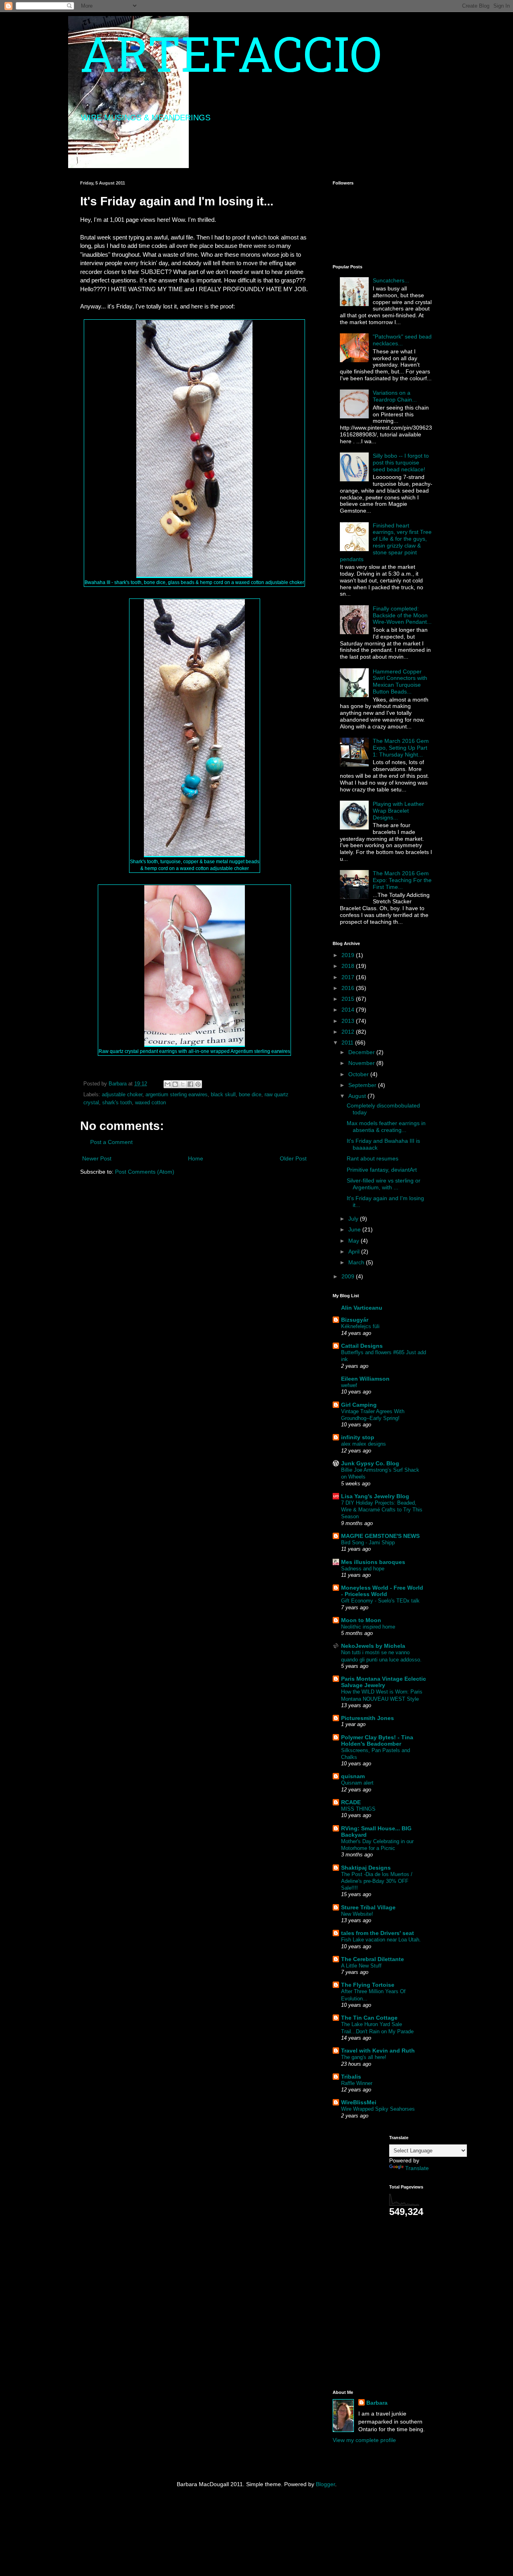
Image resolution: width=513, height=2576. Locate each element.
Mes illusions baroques (373, 1562)
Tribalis (351, 2077)
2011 (348, 1043)
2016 (349, 988)
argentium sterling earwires (177, 1095)
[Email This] (168, 1084)
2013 (349, 1021)
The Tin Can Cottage (369, 2018)
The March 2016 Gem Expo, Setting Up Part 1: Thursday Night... (401, 748)
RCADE (351, 1802)
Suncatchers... (391, 280)
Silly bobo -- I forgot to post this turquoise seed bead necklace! (401, 462)
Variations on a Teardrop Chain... (395, 396)
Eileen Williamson (365, 1379)
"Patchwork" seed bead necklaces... (402, 340)
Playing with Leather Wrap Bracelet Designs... (398, 811)
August (358, 1096)
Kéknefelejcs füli (360, 1326)
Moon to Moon (361, 1620)
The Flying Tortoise (368, 1985)
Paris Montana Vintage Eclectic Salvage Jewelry (384, 1682)
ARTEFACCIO (231, 60)
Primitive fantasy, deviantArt (382, 1170)
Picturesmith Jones (368, 1718)
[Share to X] (183, 1084)
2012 (349, 1032)
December (362, 1052)
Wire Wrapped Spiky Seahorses (378, 2109)
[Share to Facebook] (190, 1084)
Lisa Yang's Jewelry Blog (375, 1496)
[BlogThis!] (175, 1084)
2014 (349, 1010)
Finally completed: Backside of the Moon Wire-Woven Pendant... (402, 615)
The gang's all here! (364, 2057)
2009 (349, 1276)
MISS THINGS (358, 1809)
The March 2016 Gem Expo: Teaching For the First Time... (402, 880)
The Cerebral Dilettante (373, 1959)
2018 (349, 966)
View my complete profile (364, 2440)
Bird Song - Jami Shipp (368, 1543)
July (354, 1219)
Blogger (325, 2484)
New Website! (357, 1914)
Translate (417, 2168)
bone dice (250, 1095)
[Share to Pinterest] (198, 1084)
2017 (349, 977)
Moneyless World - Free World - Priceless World (382, 1591)
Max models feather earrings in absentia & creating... (386, 1127)
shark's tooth (117, 1103)
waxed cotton (150, 1103)
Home (196, 1158)
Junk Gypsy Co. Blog (370, 1463)
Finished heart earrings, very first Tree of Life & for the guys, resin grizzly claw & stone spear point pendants (386, 542)
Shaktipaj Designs (366, 1868)
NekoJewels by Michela (373, 1646)
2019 (349, 955)
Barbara (377, 2403)
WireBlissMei (359, 2102)
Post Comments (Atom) (145, 1172)
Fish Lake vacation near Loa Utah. (381, 1940)
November (362, 1063)
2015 (349, 999)
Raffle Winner (357, 2083)
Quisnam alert (357, 1783)
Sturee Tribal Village (368, 1907)
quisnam (353, 1776)
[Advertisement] (357, 2256)
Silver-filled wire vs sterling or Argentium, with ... (384, 1184)
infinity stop (358, 1437)
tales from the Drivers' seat (378, 1933)
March (357, 1262)
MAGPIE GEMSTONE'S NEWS (380, 1536)
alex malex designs (364, 1444)
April (355, 1251)
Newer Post (97, 1158)
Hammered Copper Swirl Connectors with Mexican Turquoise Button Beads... (400, 682)
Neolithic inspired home (368, 1627)
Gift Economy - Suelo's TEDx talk (380, 1601)
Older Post (293, 1158)
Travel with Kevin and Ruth (378, 2051)
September (363, 1085)
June (355, 1229)
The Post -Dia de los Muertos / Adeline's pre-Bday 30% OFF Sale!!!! (377, 1881)
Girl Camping (359, 1405)
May (354, 1241)
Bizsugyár (355, 1320)
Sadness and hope (363, 1569)
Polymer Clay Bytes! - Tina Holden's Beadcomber (377, 1740)
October (359, 1074)
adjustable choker (122, 1095)
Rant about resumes (373, 1158)
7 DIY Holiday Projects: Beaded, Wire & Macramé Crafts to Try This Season (382, 1510)
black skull (223, 1095)
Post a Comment (111, 1142)
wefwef (349, 1385)
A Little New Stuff (361, 1966)
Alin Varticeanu (362, 1308)
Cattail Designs (362, 1346)
